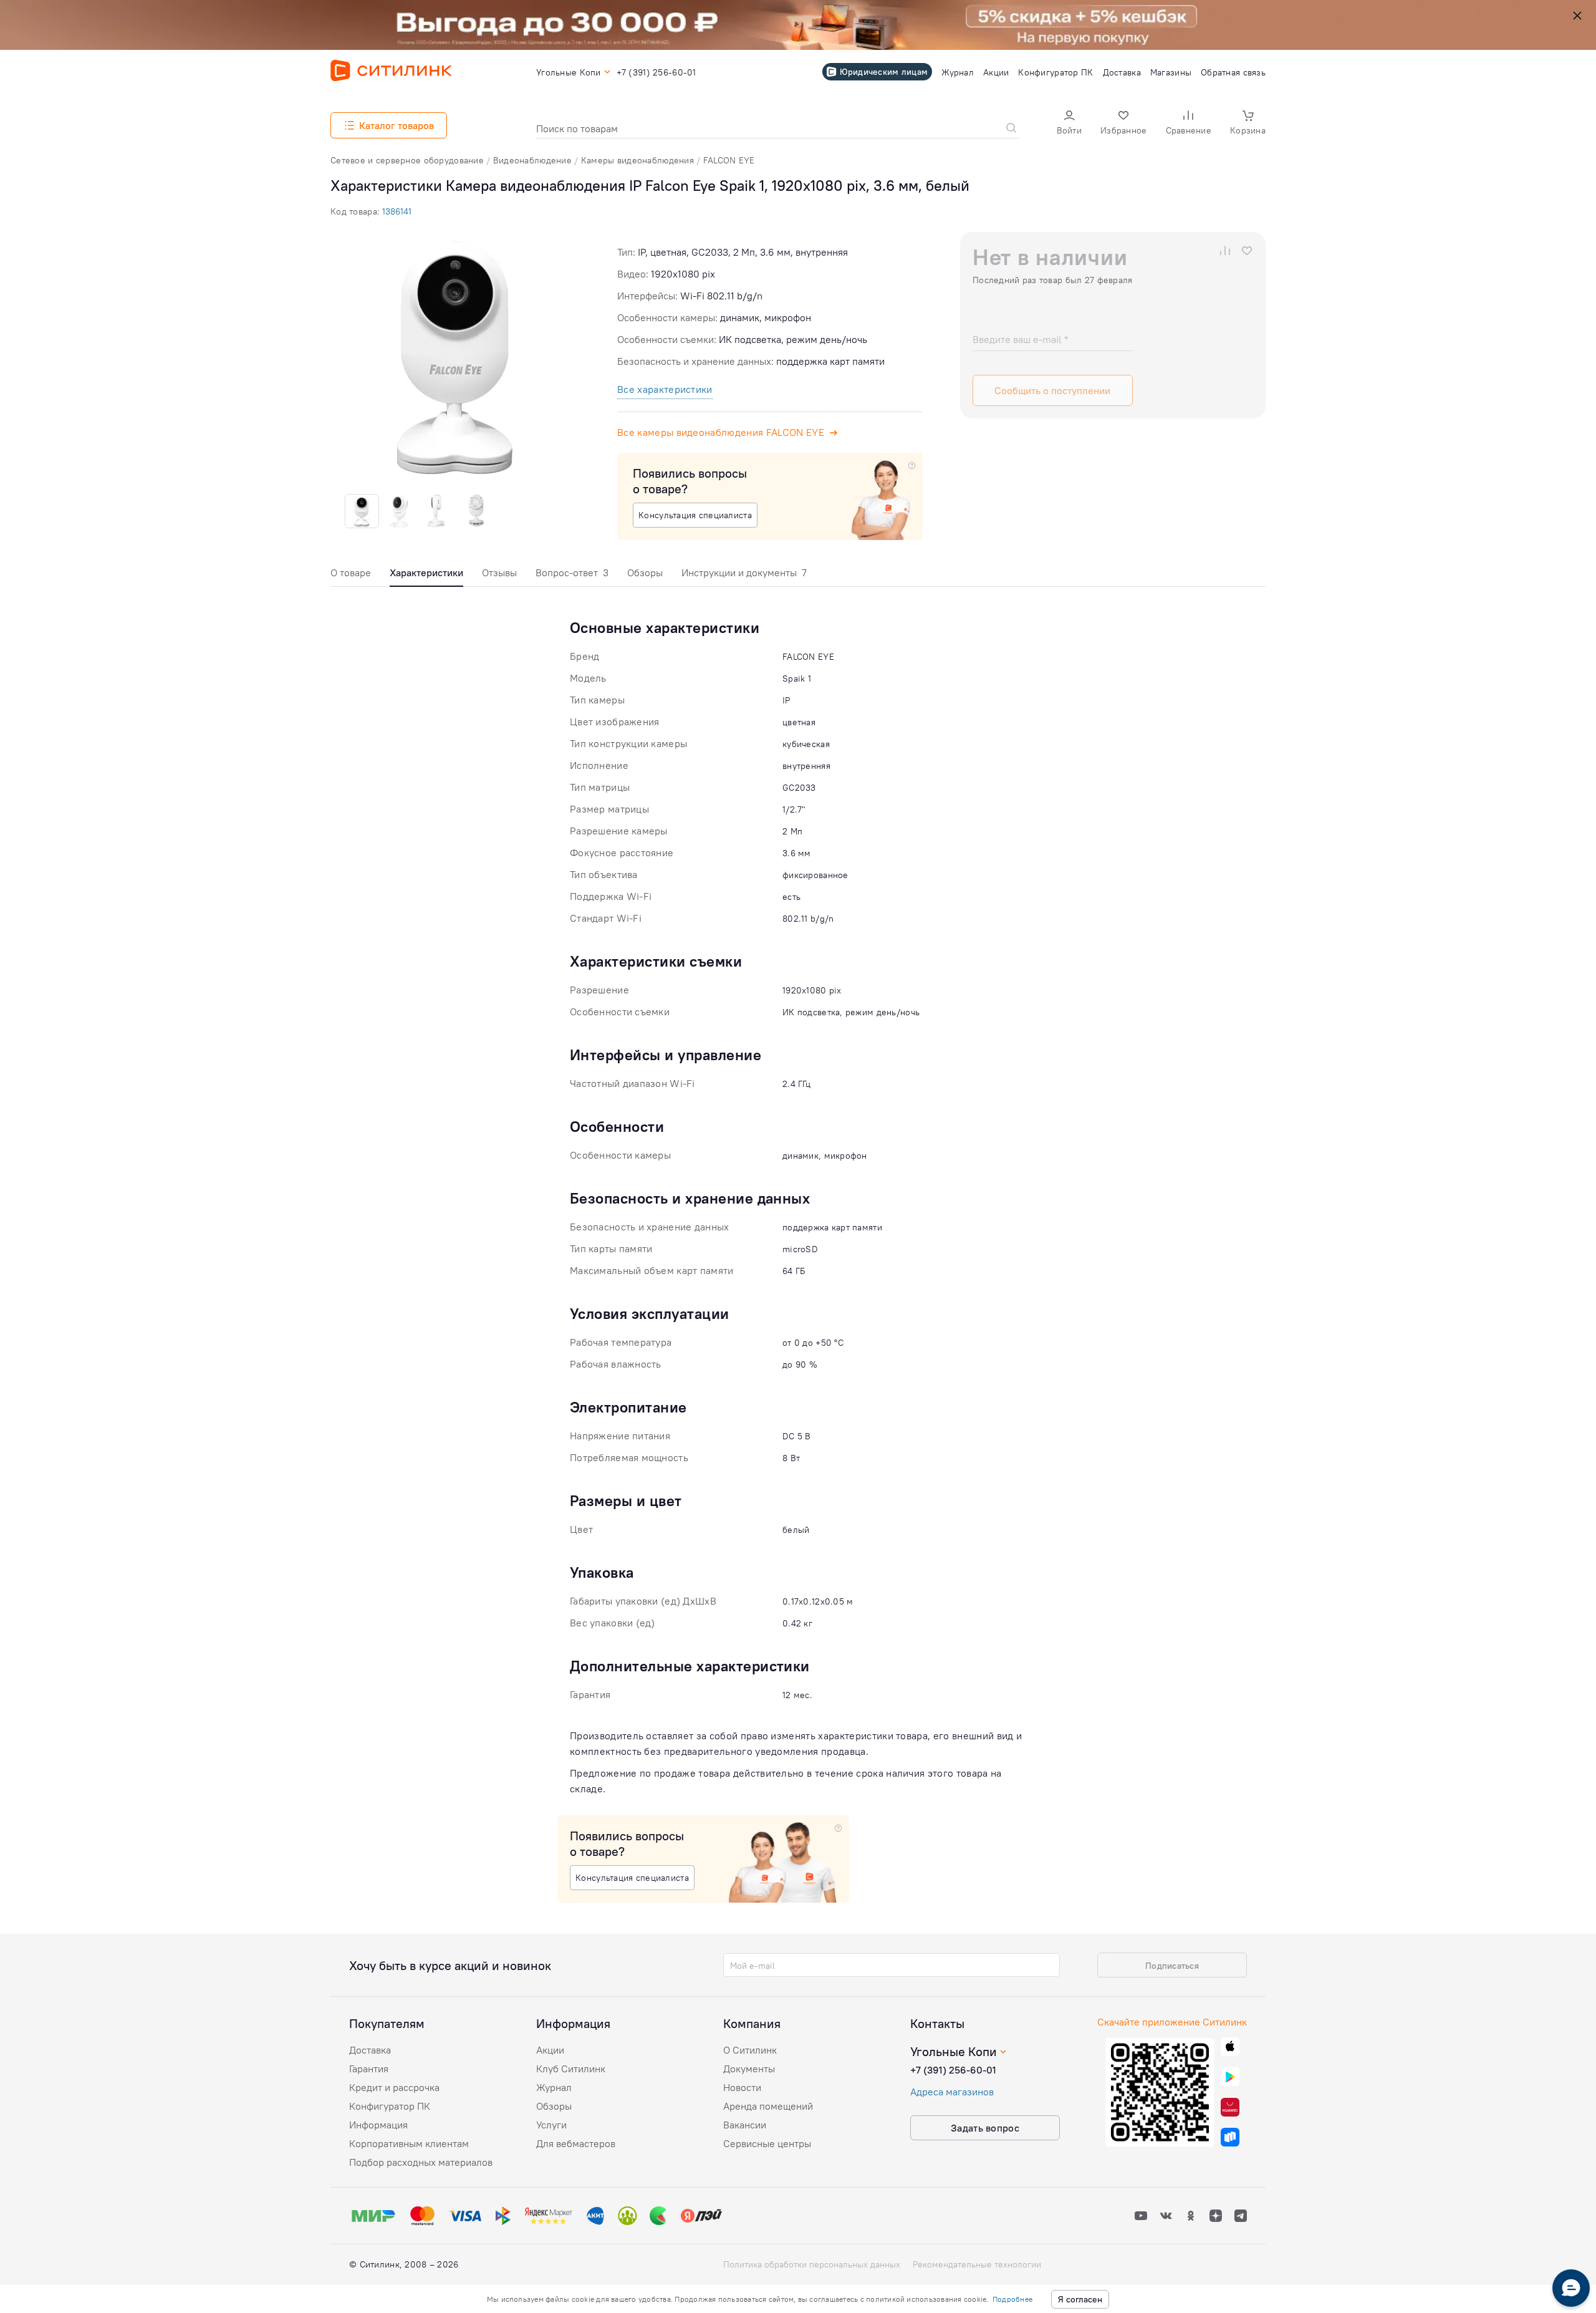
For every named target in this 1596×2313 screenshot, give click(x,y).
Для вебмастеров (576, 2143)
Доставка (370, 2050)
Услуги (551, 2125)
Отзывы (499, 572)
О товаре (351, 572)
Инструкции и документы (744, 572)
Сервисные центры (767, 2143)
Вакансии (745, 2125)
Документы (749, 2069)
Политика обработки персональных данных (812, 2264)
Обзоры (645, 572)
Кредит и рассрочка (394, 2087)
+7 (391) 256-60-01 (953, 2070)
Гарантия (369, 2069)
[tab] (351, 576)
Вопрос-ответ (572, 572)
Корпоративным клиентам (409, 2143)
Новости (742, 2087)
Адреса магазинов (952, 2092)
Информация (378, 2125)
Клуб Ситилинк (571, 2069)
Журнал (554, 2087)
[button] (1069, 124)
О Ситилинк (750, 2050)
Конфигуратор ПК (390, 2106)
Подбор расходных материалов (421, 2162)
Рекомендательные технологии (977, 2264)
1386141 (397, 211)
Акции (550, 2050)
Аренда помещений (768, 2106)
